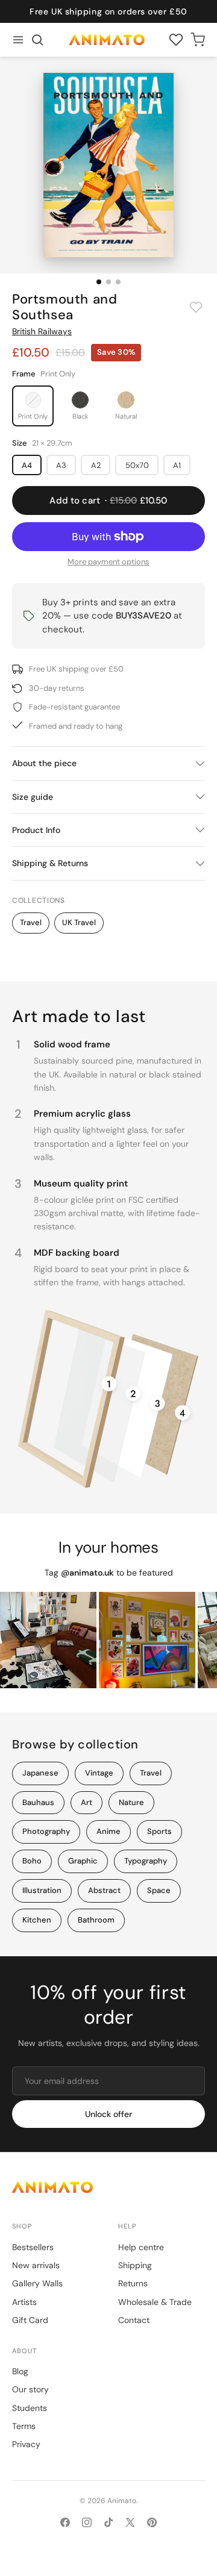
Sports (159, 1831)
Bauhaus (38, 1802)
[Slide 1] (99, 282)
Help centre (141, 2247)
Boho (32, 1861)
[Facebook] (65, 2522)
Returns (133, 2283)
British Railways (42, 331)
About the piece (44, 763)
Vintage (99, 1773)
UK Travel (79, 922)
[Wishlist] (176, 40)
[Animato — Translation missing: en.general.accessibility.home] (108, 2187)
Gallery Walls (37, 2283)
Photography (46, 1831)
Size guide (33, 797)
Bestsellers (33, 2247)
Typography (146, 1861)
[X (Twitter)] (130, 2522)
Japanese (40, 1773)
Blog (20, 2371)
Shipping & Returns (50, 863)
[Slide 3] (118, 282)
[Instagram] (87, 2522)
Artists (24, 2302)
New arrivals (36, 2265)
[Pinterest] (152, 2522)
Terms (24, 2426)
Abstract (104, 1890)
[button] (37, 40)
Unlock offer (108, 2114)
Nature (131, 1802)
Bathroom (96, 1920)
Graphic (83, 1861)
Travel (31, 922)
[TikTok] (108, 2522)
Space (159, 1890)
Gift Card (30, 2320)
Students (30, 2408)
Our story (30, 2389)
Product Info (36, 830)
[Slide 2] (108, 282)
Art (86, 1802)
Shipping (135, 2265)
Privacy (26, 2444)
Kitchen (37, 1920)
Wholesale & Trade (155, 2302)
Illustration (42, 1890)
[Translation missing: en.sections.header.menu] (18, 40)
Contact (134, 2320)
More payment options (108, 562)
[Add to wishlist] (196, 307)
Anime (108, 1831)
